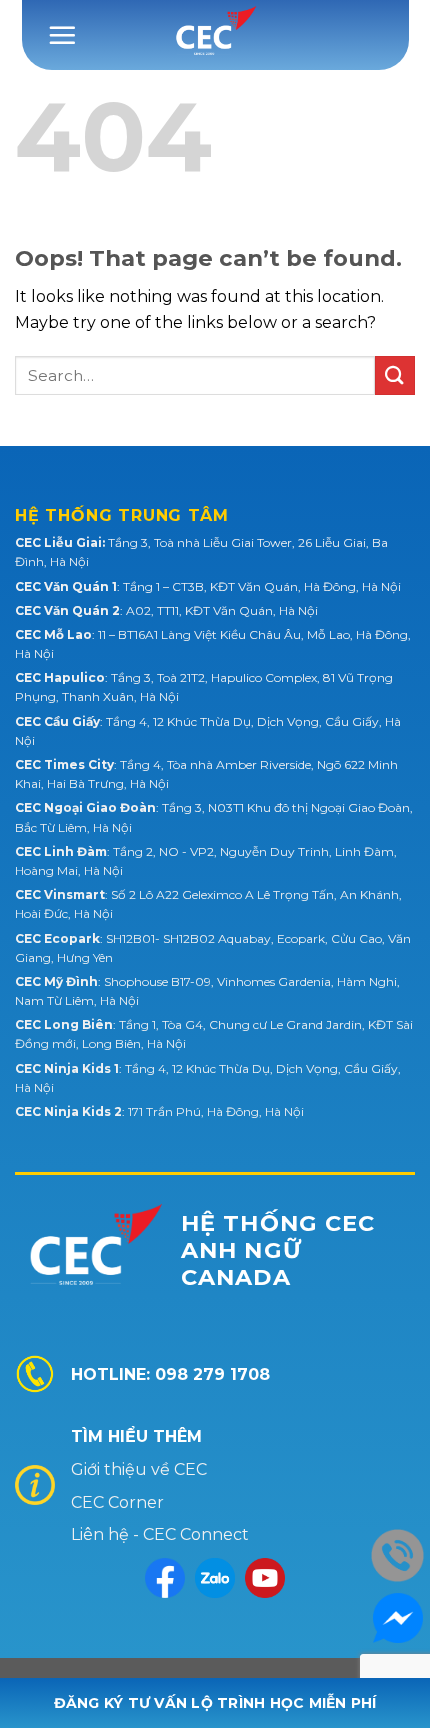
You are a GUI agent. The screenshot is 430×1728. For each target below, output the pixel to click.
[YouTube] (265, 1578)
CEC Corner (117, 1502)
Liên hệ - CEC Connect (160, 1534)
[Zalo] (215, 1578)
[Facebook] (165, 1578)
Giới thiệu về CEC (139, 1469)
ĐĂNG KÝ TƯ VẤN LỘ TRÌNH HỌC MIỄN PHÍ (215, 1703)
